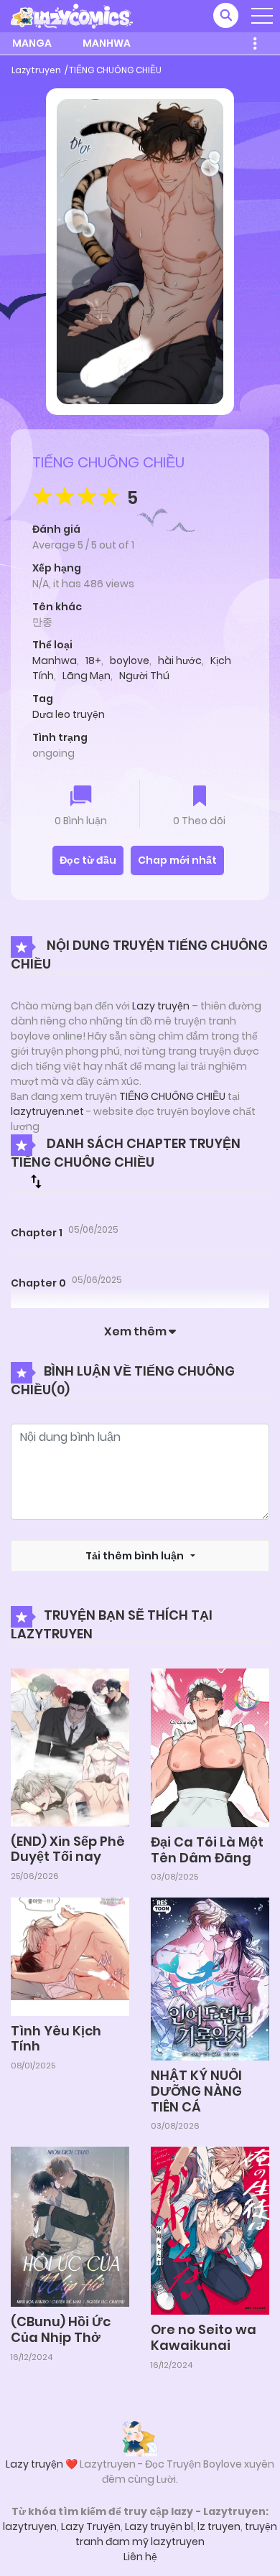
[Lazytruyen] (72, 15)
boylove (130, 661)
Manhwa (107, 43)
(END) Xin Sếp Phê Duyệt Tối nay (68, 1849)
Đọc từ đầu (88, 860)
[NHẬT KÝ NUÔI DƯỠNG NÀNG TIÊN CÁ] (210, 1978)
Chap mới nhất (177, 860)
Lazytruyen (36, 70)
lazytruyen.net (47, 1111)
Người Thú (144, 676)
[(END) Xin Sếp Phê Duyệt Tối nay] (70, 1747)
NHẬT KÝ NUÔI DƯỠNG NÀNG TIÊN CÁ (196, 2091)
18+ (93, 661)
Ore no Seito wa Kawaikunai (204, 2337)
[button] (226, 15)
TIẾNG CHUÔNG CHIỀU (115, 70)
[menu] (262, 16)
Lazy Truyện (91, 2526)
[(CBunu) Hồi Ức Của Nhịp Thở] (70, 2226)
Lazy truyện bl (159, 2526)
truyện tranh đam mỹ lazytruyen (176, 2534)
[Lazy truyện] (140, 2438)
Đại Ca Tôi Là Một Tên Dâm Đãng (207, 1850)
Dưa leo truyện (69, 714)
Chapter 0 (38, 1283)
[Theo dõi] (200, 797)
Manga (32, 43)
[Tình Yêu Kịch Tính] (70, 1956)
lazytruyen (30, 2526)
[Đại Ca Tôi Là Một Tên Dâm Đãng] (210, 1747)
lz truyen (219, 2526)
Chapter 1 (37, 1233)
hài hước (180, 661)
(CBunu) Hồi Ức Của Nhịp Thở (61, 2329)
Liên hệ (140, 2557)
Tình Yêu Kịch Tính (56, 2039)
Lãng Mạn (87, 676)
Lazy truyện (161, 1006)
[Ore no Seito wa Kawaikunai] (210, 2230)
